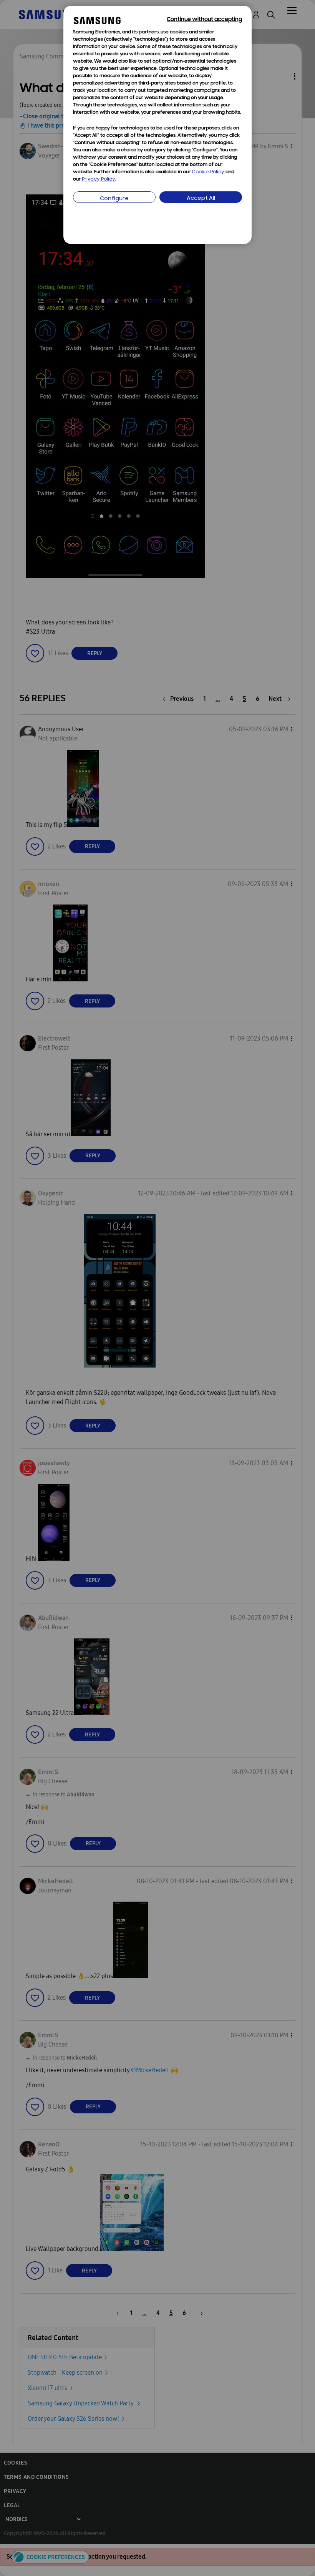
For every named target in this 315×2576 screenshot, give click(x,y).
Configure (114, 199)
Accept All (201, 198)
